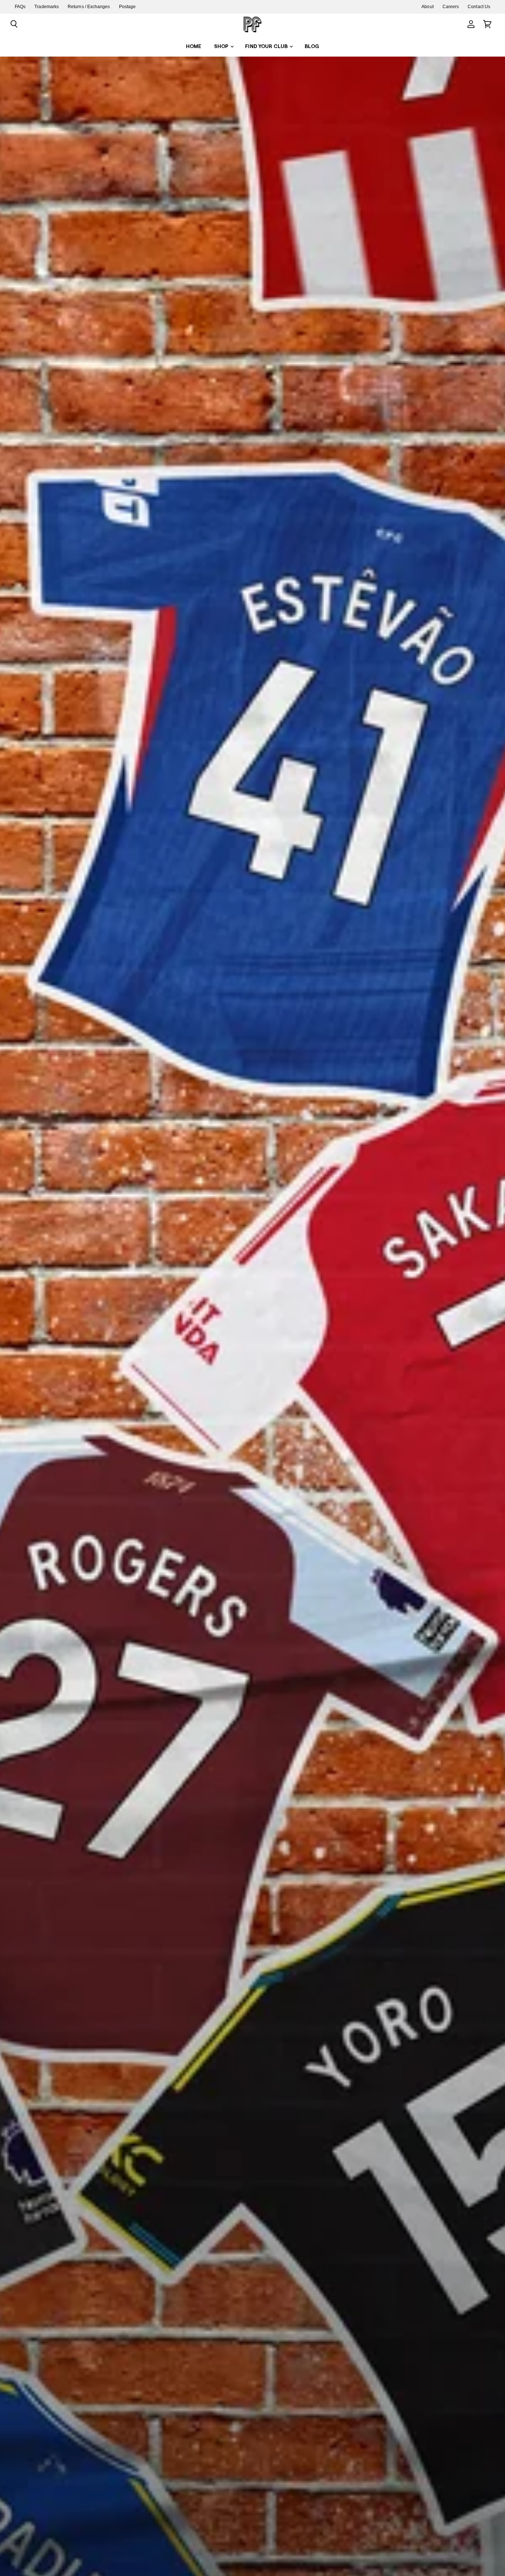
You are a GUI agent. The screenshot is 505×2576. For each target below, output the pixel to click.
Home (194, 46)
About (427, 7)
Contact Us (479, 7)
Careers (451, 7)
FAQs (20, 7)
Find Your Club (267, 46)
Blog (312, 46)
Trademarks (47, 7)
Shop (222, 46)
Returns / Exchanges (89, 7)
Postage (128, 7)
